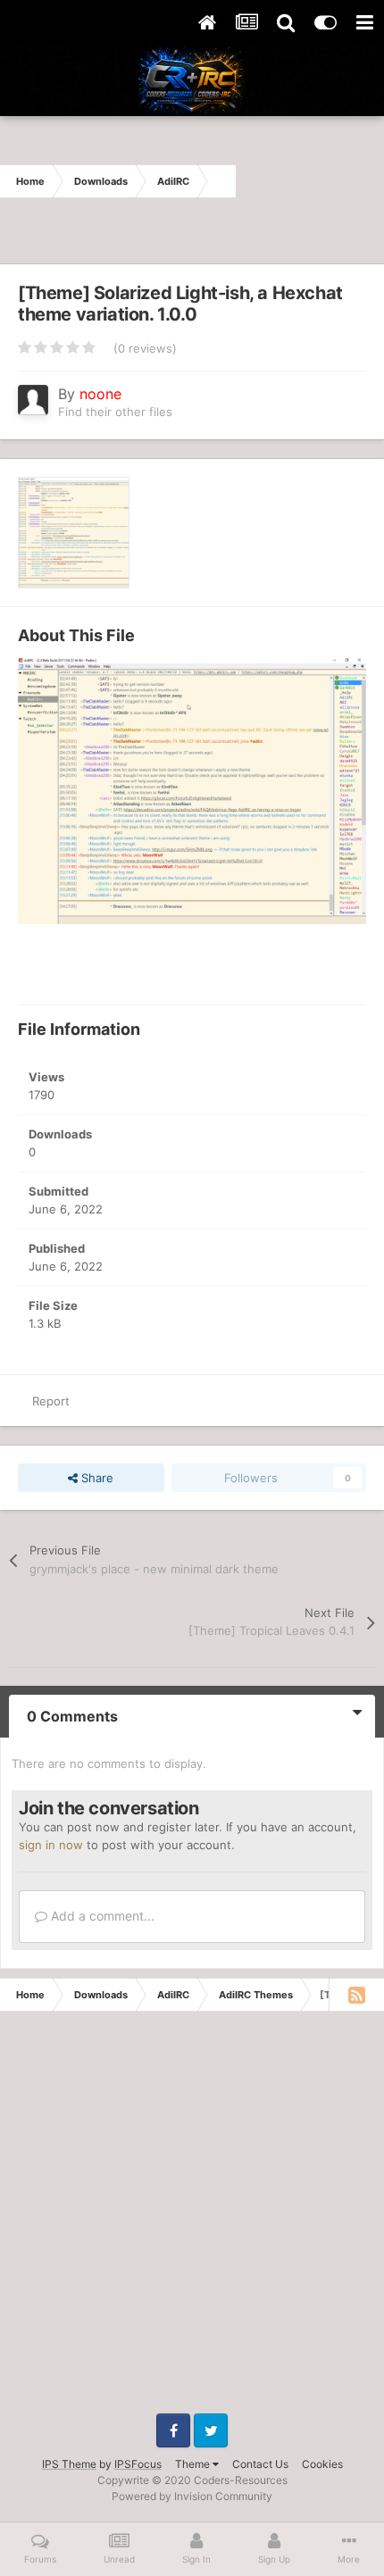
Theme (194, 2464)
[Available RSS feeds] (356, 1995)
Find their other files (115, 412)
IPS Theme (69, 2464)
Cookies (322, 2464)
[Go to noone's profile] (33, 400)
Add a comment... (101, 1916)
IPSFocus (138, 2464)
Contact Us (260, 2464)
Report (51, 1401)
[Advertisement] (310, 181)
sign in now (51, 1845)
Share (96, 1478)
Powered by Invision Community (192, 2496)
